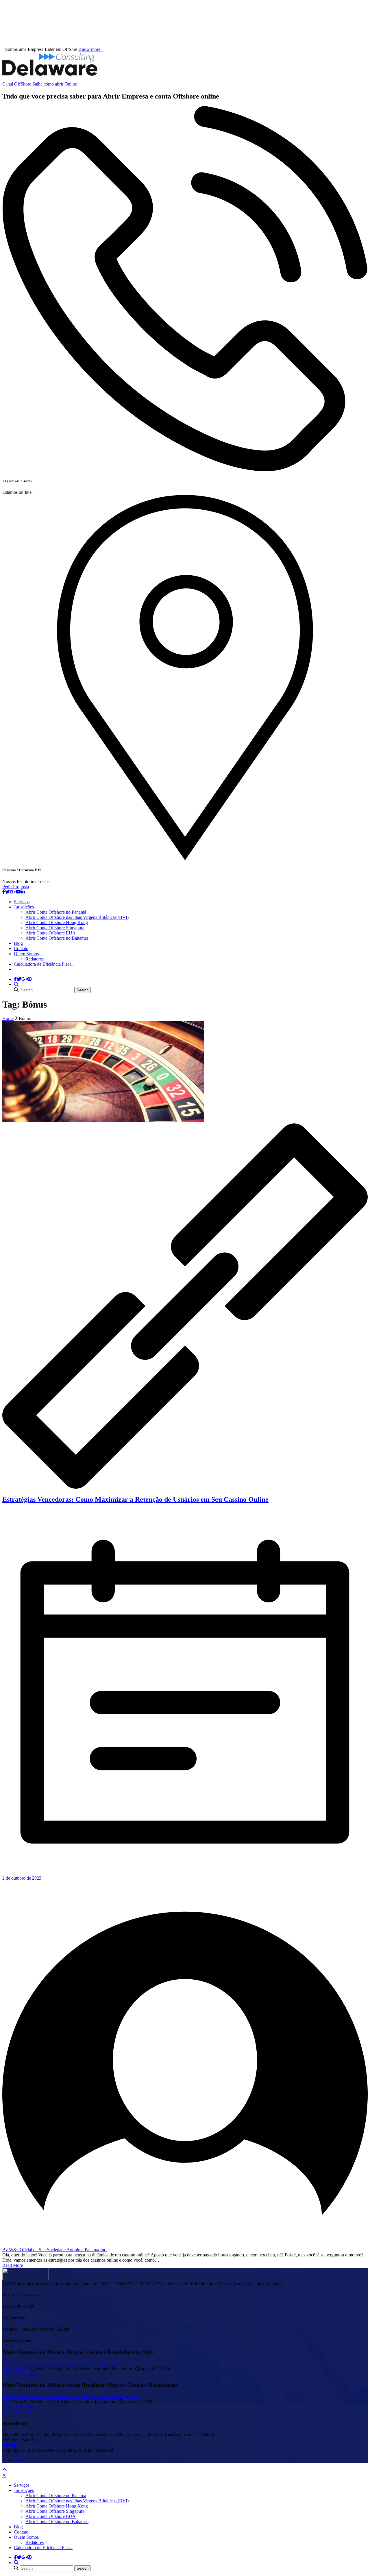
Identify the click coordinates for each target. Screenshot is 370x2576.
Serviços (22, 902)
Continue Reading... (21, 2374)
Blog (18, 943)
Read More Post (17, 2412)
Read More (13, 2265)
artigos (20, 2460)
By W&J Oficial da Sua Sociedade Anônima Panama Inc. (55, 2250)
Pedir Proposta (16, 887)
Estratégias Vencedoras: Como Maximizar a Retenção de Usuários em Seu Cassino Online (135, 1499)
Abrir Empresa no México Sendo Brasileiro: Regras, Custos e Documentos (71, 2396)
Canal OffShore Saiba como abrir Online (40, 84)
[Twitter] (8, 892)
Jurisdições (24, 907)
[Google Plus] (13, 892)
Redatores (35, 959)
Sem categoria (15, 2369)
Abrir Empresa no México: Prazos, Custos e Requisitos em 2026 (61, 2363)
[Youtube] (18, 892)
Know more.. (90, 49)
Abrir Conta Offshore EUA (51, 933)
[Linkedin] (23, 892)
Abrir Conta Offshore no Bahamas (57, 938)
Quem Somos (26, 954)
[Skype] (12, 2445)
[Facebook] (4, 892)
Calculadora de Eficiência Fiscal (43, 964)
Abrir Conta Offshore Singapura (55, 928)
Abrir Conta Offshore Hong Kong (57, 922)
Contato (21, 948)
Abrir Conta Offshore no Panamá (56, 912)
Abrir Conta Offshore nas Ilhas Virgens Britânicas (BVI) (77, 917)
